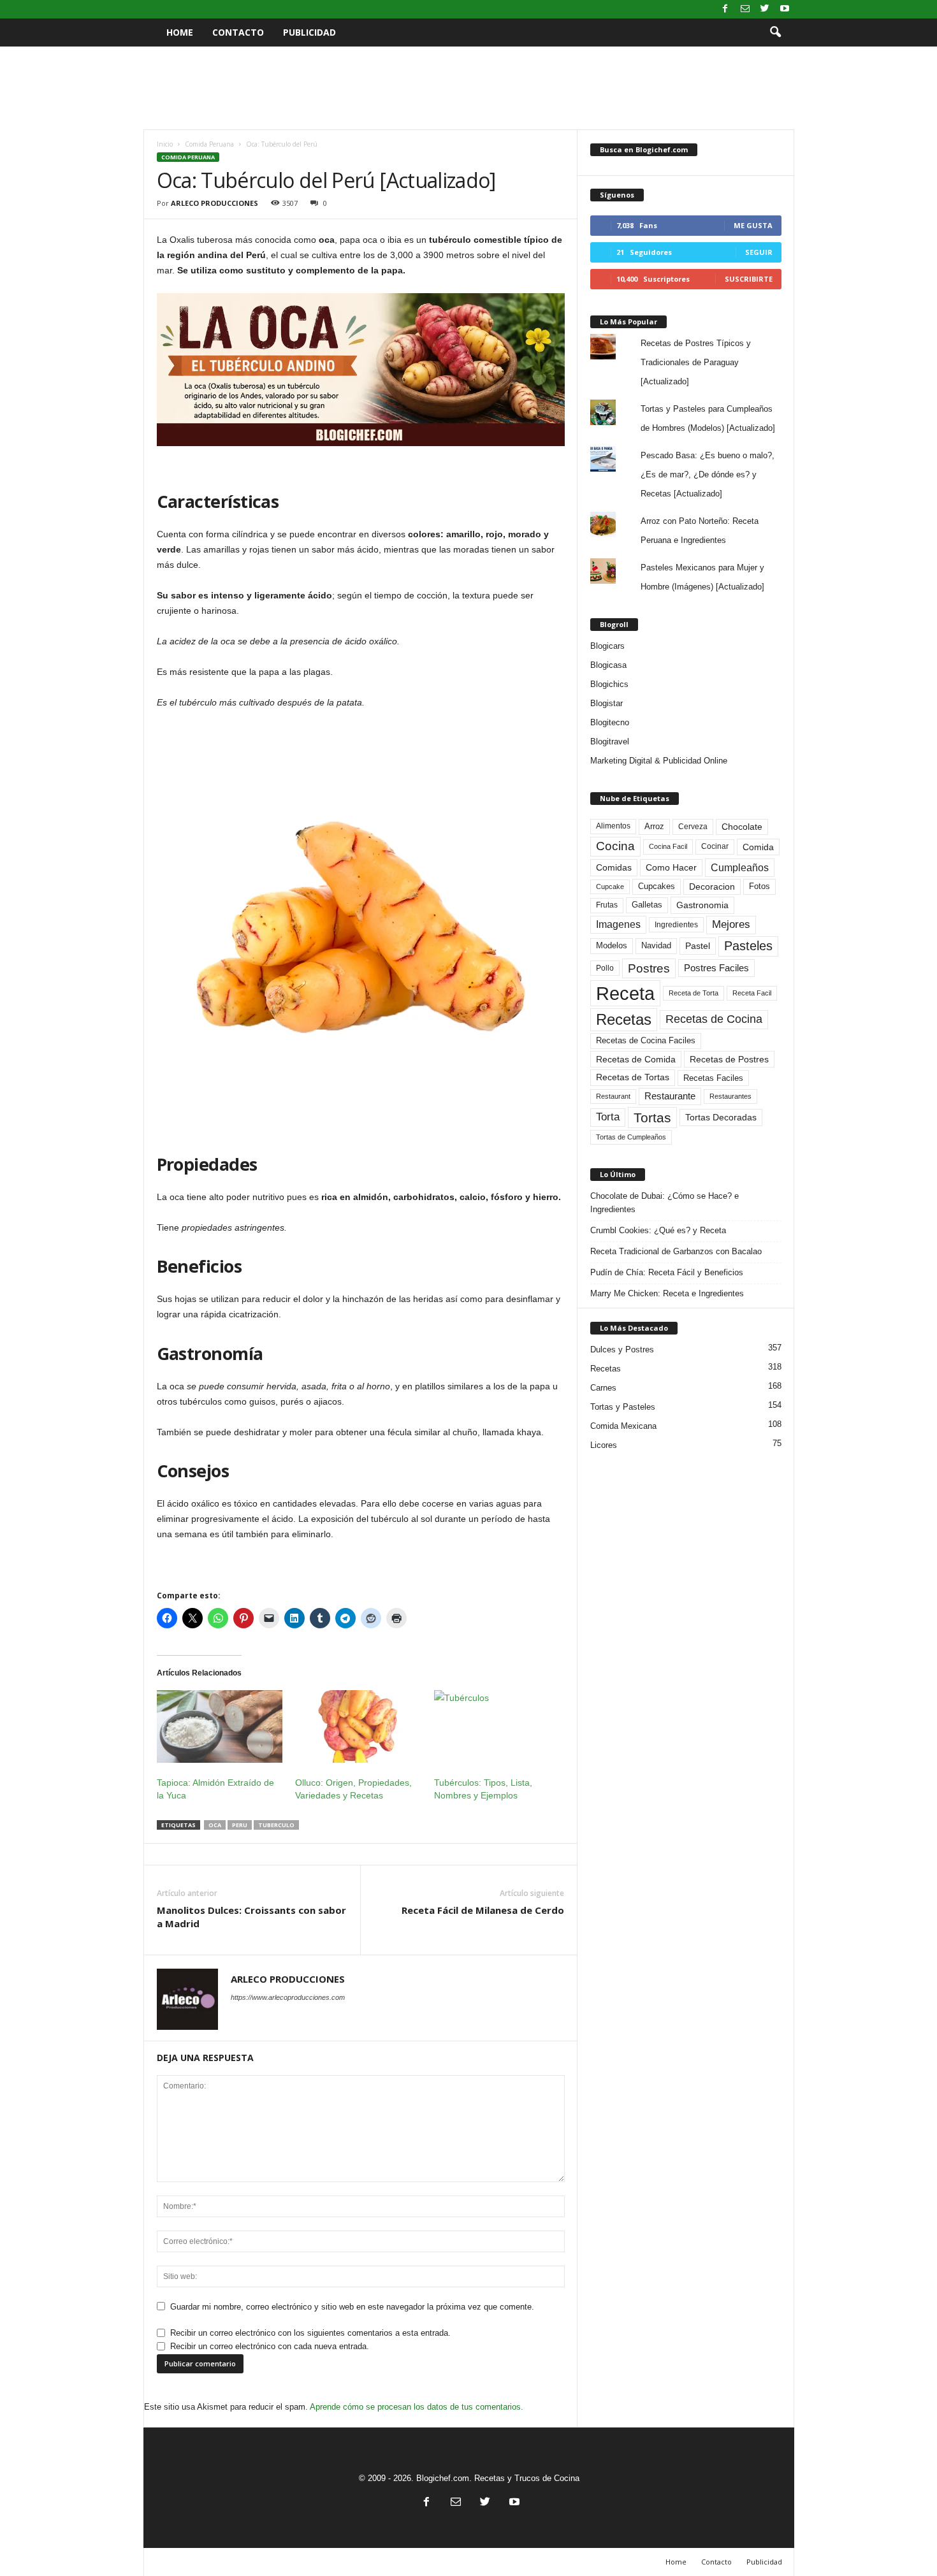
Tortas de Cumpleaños (631, 1137)
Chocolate (742, 827)
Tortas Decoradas (721, 1117)
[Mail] (745, 9)
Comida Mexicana (623, 1426)
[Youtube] (785, 9)
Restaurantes (730, 1096)
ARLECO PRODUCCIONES (214, 203)
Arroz (654, 826)
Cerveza (693, 827)
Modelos (612, 945)
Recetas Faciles (713, 1078)
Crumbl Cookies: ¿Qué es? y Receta (658, 1230)
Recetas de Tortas (633, 1077)
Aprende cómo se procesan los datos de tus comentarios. (417, 2407)
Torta (608, 1117)
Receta (625, 993)
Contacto (238, 32)
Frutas (607, 905)
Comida (758, 847)
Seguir (759, 252)
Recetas (624, 1019)
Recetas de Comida (636, 1059)
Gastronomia (702, 905)
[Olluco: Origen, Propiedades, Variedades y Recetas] (358, 1726)
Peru (240, 1825)
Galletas (647, 905)
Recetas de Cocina (714, 1019)
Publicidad (309, 32)
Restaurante (670, 1096)
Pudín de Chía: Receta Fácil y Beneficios (667, 1272)
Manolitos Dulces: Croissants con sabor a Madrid (251, 1917)
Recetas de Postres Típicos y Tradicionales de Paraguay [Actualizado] (696, 362)
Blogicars (607, 646)
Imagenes (618, 924)
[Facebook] (725, 9)
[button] (775, 33)
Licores (604, 1445)
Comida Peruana (209, 144)
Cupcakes (657, 886)
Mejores (731, 924)
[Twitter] (765, 9)
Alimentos (613, 826)
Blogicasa (608, 665)
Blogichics (609, 684)
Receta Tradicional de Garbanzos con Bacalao (676, 1251)
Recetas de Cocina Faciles (646, 1041)
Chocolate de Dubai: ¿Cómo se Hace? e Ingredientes (665, 1203)
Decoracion (712, 887)
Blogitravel (610, 742)
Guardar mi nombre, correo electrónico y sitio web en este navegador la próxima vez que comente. (352, 2307)
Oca (215, 1825)
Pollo (605, 968)
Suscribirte (749, 279)
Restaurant (613, 1096)
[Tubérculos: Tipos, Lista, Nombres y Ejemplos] (497, 1726)
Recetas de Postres (729, 1059)
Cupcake (610, 886)
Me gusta (753, 225)
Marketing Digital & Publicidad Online (659, 761)
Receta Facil (752, 993)
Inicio (165, 144)
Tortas (652, 1118)
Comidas (614, 867)
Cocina (615, 846)
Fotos (759, 886)
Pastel (698, 946)
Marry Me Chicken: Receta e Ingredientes (667, 1293)
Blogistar (607, 703)
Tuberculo (276, 1825)
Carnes (603, 1388)
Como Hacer (671, 867)
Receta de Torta (694, 993)
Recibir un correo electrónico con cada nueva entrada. (270, 2346)
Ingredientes (676, 925)
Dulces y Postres (622, 1350)
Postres (649, 968)
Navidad (656, 945)
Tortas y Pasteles (623, 1407)
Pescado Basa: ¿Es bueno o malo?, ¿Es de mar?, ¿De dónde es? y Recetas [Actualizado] (708, 474)
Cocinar (715, 846)
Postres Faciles (716, 968)
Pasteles (748, 946)
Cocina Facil (668, 846)
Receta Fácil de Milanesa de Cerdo (483, 1910)
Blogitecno (610, 722)
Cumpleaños (740, 867)
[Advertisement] (468, 88)
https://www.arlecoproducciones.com (288, 1997)
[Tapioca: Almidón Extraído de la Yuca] (220, 1726)
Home (180, 32)
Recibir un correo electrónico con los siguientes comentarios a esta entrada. (310, 2333)
